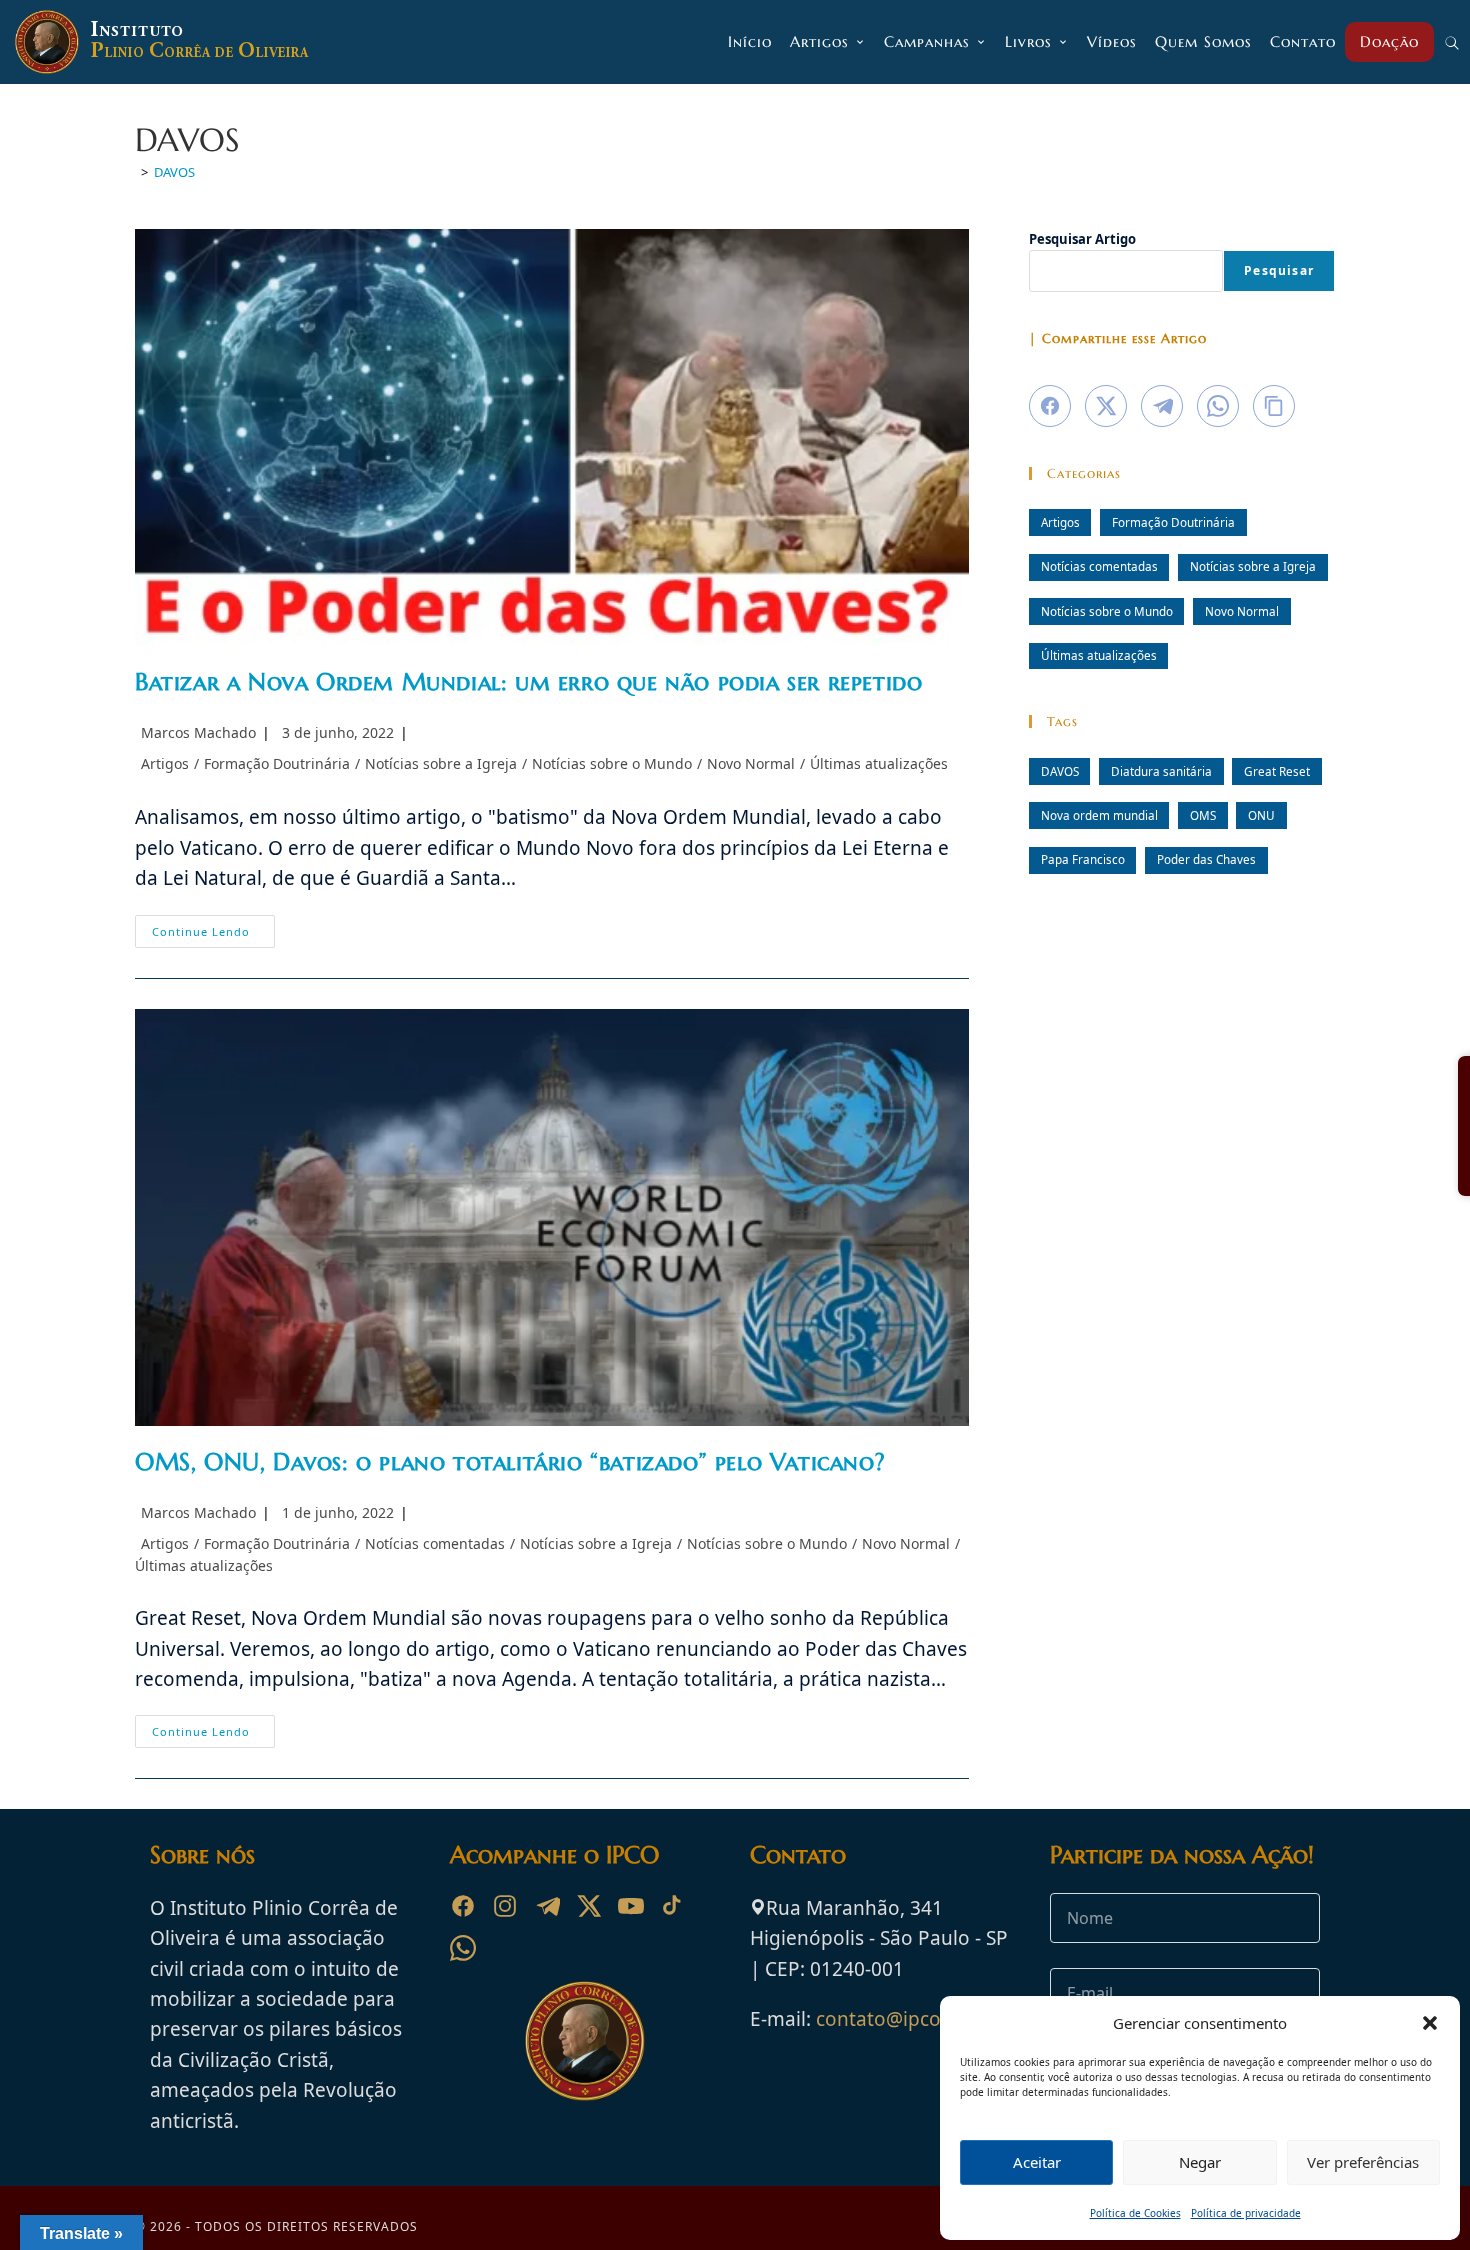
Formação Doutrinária (277, 763)
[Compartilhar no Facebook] (1050, 406)
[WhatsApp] (463, 1948)
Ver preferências (1363, 2162)
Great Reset (1277, 771)
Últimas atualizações (879, 763)
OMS (1203, 815)
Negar (1200, 2162)
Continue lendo (213, 935)
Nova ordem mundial (1099, 815)
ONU (1261, 815)
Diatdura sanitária (1161, 771)
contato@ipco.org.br (909, 2019)
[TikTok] (673, 1906)
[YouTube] (631, 1906)
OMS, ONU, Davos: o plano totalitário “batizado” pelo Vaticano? (510, 1462)
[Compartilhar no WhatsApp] (1218, 406)
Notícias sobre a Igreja (441, 763)
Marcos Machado (198, 732)
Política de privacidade (1246, 2213)
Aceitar (1037, 2162)
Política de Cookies (1135, 2213)
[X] (589, 1906)
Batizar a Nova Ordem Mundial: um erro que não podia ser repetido (528, 682)
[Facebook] (463, 1906)
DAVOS (174, 172)
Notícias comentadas (435, 1543)
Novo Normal (751, 763)
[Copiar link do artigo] (1274, 406)
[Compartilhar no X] (1106, 406)
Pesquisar (1279, 270)
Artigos (165, 763)
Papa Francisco (1083, 859)
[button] (1430, 2023)
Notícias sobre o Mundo (612, 763)
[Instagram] (505, 1906)
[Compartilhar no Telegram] (1162, 406)
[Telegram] (547, 1906)
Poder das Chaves (1206, 859)
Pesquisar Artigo (1082, 239)
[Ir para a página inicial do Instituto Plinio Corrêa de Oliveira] (585, 2039)
